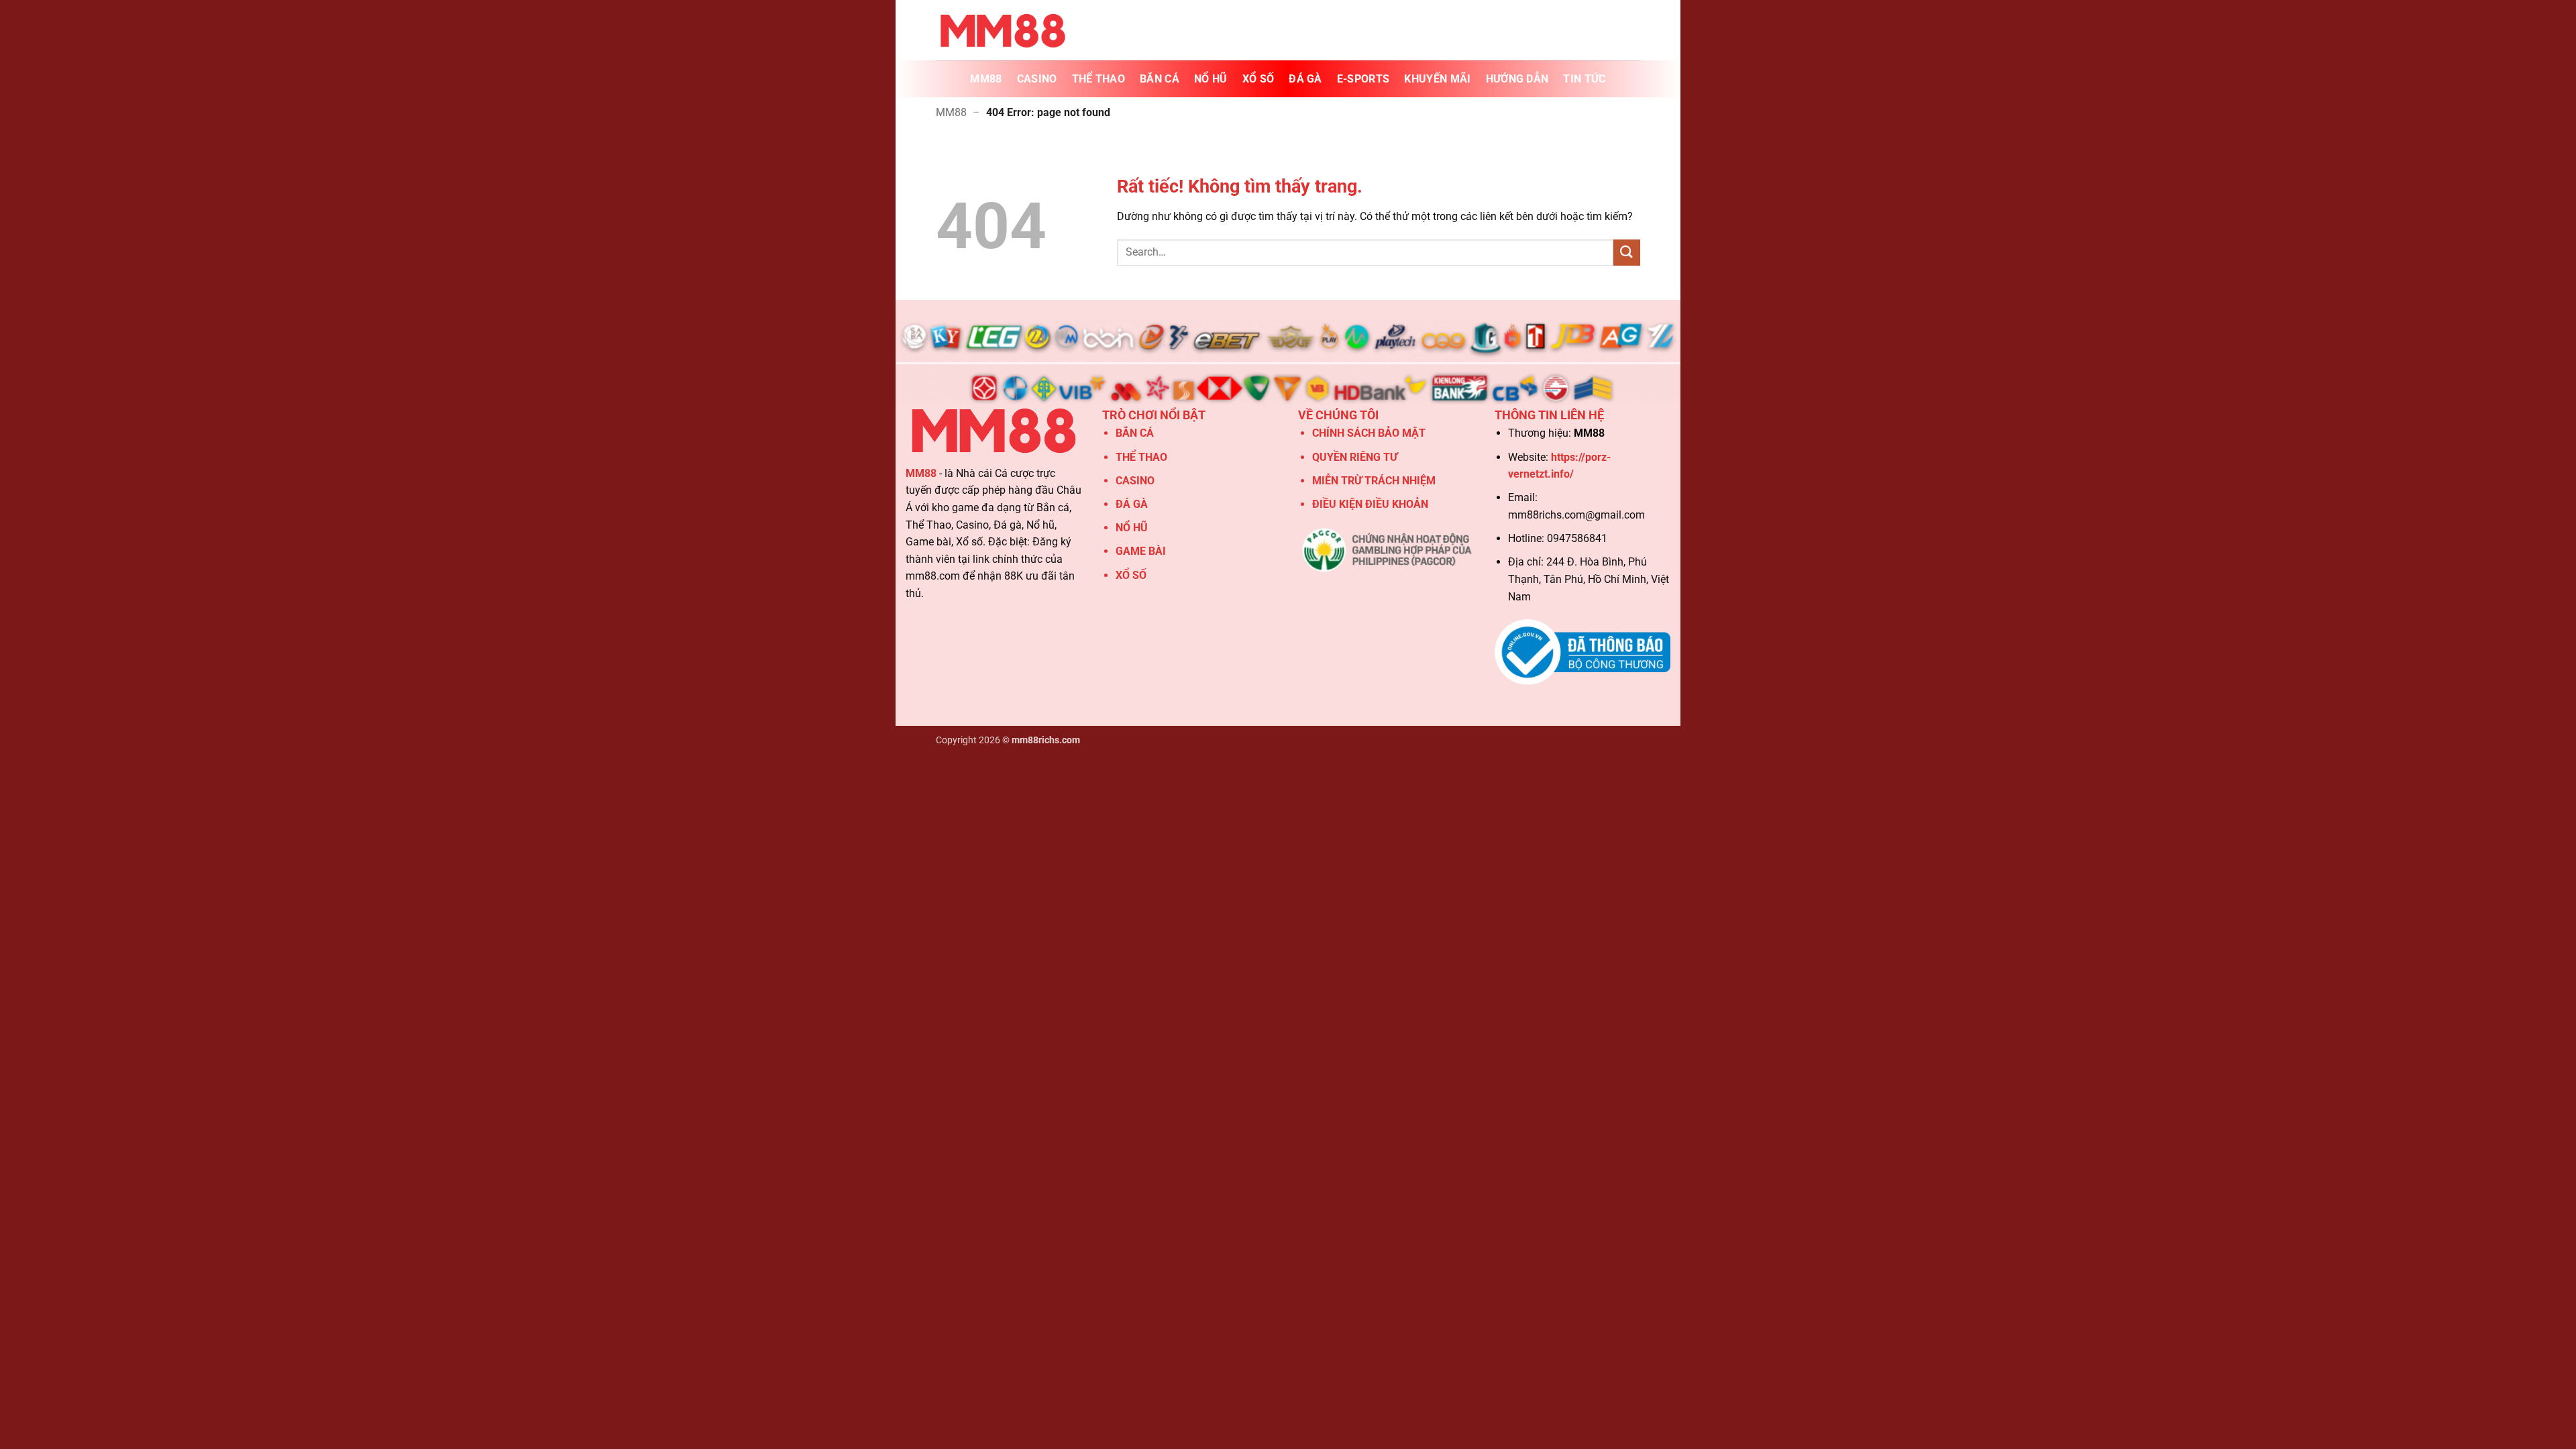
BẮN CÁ (1160, 79)
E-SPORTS (1363, 79)
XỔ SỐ (1258, 79)
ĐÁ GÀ (1305, 79)
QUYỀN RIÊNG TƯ (1355, 457)
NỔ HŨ (1211, 79)
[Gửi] (1627, 253)
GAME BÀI (1141, 551)
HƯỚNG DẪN (1517, 79)
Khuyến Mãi (1437, 79)
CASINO (1037, 79)
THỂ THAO (1099, 79)
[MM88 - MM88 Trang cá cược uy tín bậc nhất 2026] (1003, 30)
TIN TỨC (1584, 79)
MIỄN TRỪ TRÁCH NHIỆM (1374, 481)
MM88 (986, 79)
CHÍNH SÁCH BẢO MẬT (1369, 433)
